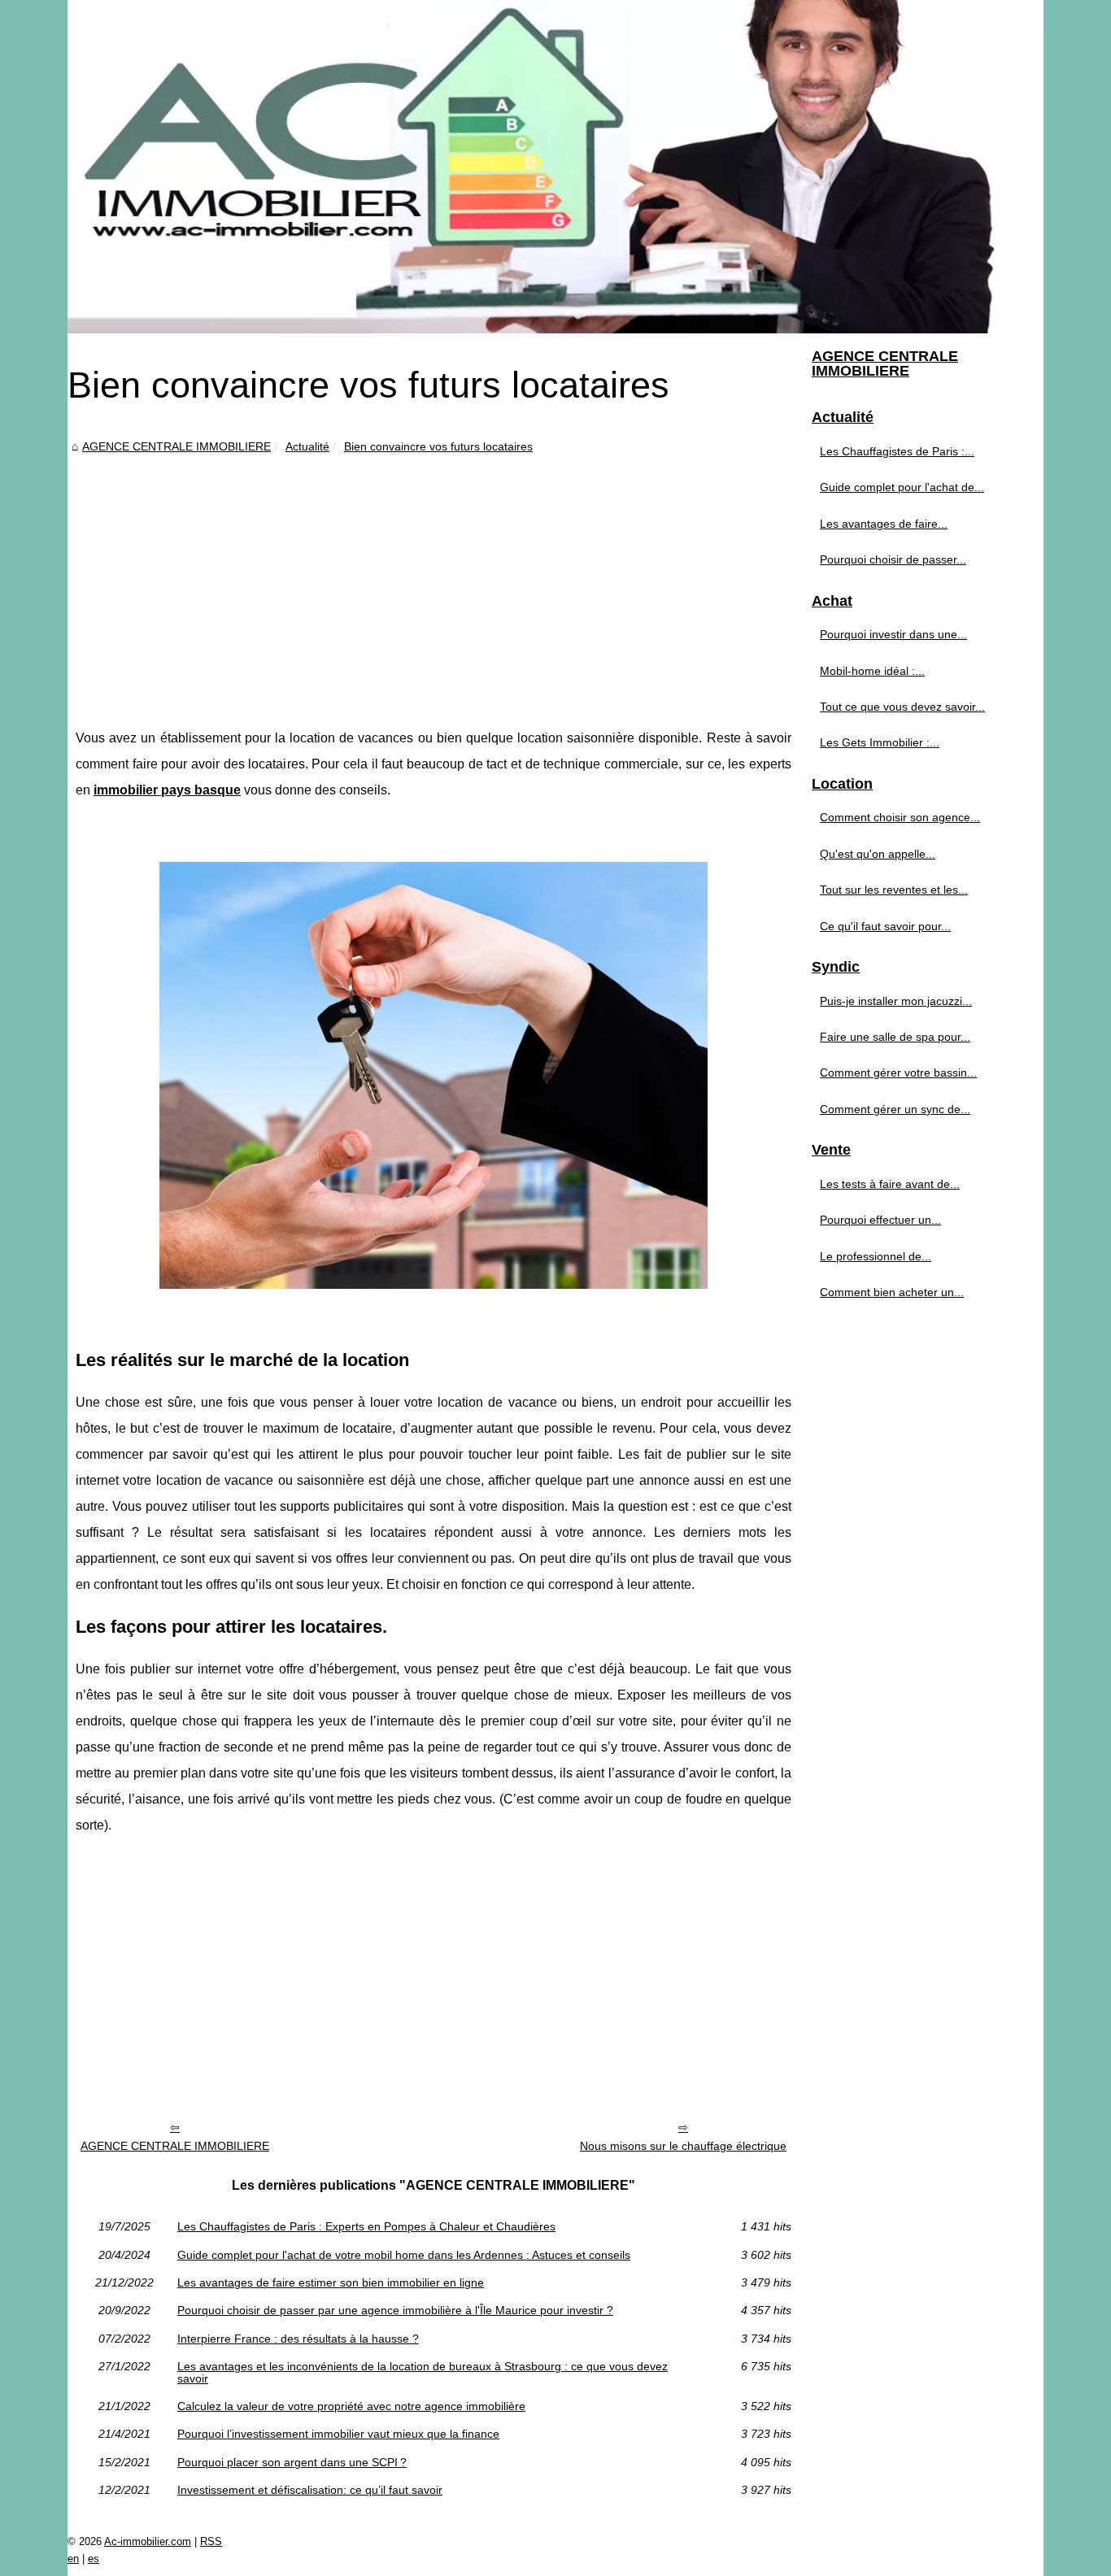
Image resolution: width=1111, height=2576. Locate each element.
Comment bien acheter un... (892, 1292)
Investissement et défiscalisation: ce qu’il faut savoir (310, 2490)
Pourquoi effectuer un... (880, 1220)
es (94, 2559)
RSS (211, 2541)
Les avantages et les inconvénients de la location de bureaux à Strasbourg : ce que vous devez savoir (423, 2372)
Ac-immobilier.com (148, 2541)
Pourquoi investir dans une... (893, 634)
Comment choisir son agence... (900, 817)
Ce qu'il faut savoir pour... (885, 926)
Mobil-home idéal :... (872, 671)
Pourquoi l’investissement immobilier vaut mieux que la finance (338, 2434)
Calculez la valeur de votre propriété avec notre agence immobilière (351, 2406)
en (73, 2559)
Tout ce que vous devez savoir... (902, 707)
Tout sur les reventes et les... (894, 890)
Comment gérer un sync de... (895, 1109)
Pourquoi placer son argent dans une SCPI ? (292, 2462)
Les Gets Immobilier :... (880, 742)
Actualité (307, 446)
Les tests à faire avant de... (890, 1184)
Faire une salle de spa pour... (895, 1037)
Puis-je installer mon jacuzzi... (896, 1001)
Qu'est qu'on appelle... (878, 854)
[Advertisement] (434, 579)
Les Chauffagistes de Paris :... (897, 451)
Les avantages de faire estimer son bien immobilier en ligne (331, 2282)
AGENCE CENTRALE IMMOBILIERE (176, 446)
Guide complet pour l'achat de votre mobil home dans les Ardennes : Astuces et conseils (404, 2255)
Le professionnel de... (876, 1256)
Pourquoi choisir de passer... (893, 559)
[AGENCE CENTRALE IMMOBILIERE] (555, 167)
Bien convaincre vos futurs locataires (438, 446)
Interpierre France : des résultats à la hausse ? (298, 2339)
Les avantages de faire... (884, 524)
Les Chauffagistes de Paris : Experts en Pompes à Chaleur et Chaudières (366, 2226)
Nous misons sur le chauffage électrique (683, 2146)
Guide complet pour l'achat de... (902, 487)
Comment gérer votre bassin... (898, 1073)
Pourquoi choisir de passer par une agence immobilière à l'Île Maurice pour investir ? (395, 2310)
